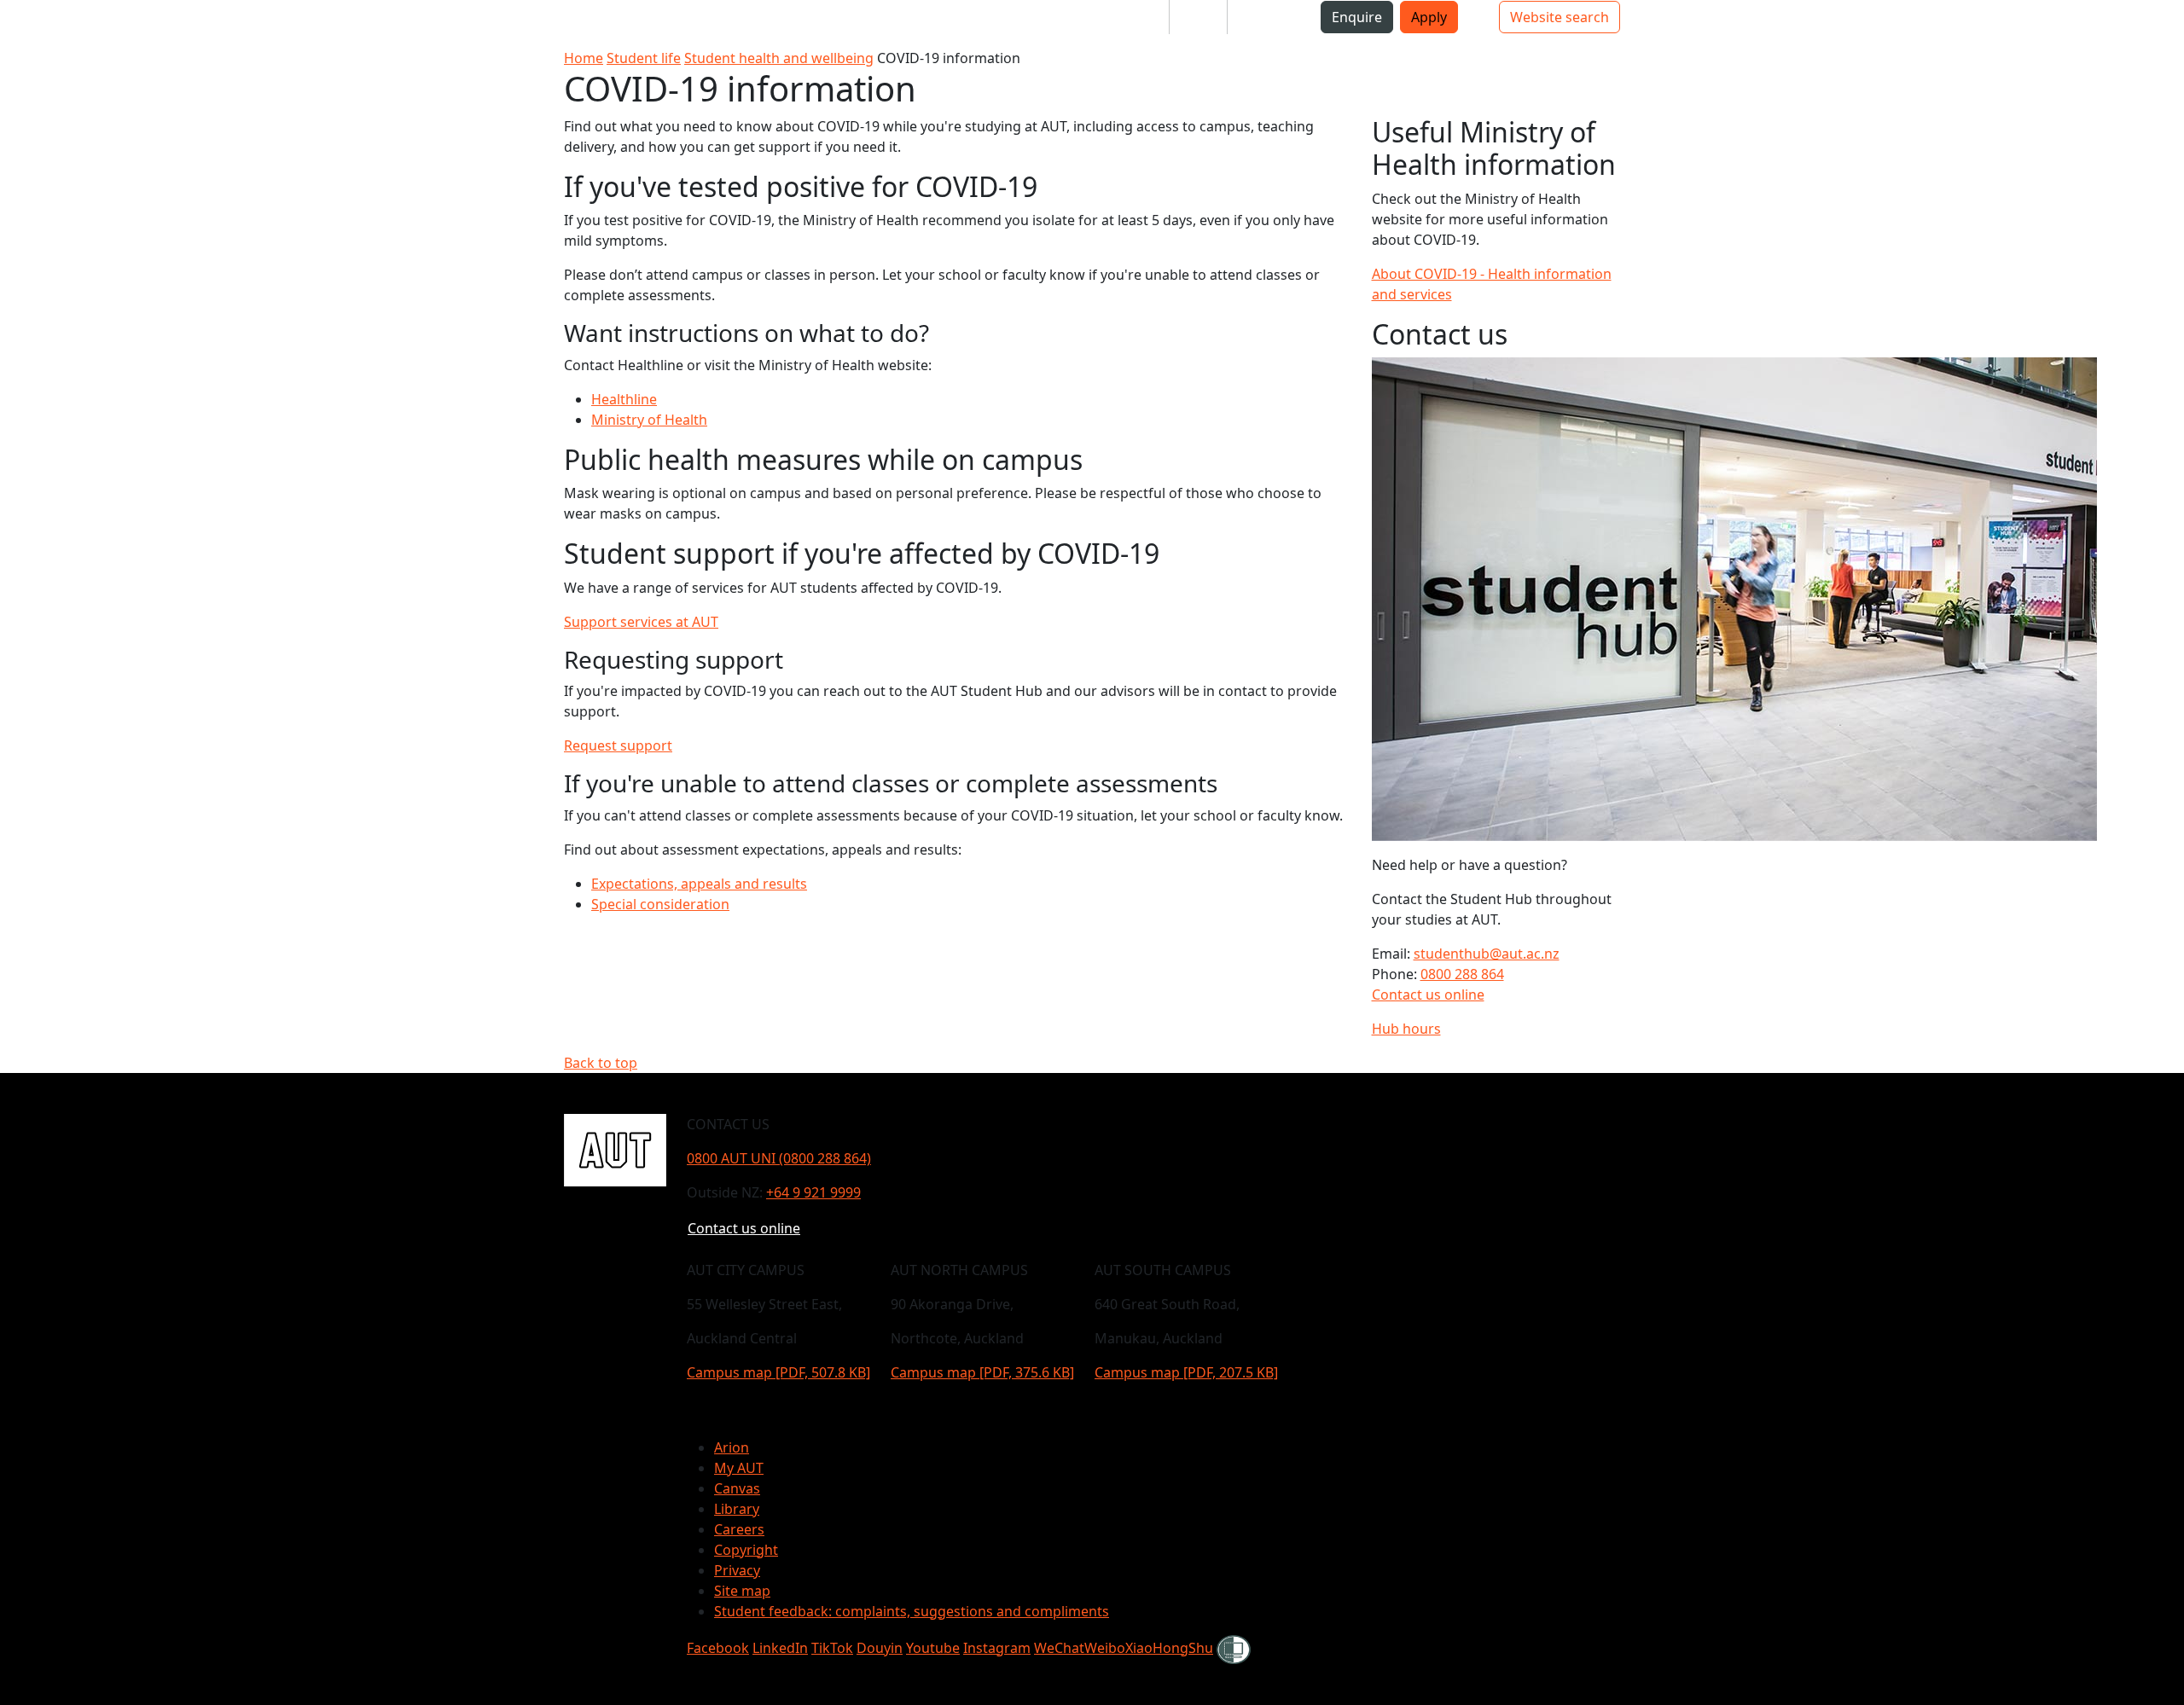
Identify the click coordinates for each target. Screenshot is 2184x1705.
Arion (732, 1447)
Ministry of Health (649, 420)
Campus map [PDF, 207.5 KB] (1186, 1372)
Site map (742, 1591)
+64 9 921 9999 (813, 1192)
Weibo (1105, 1648)
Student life (644, 58)
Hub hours (1406, 1029)
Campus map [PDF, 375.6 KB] (982, 1372)
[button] (84, 24)
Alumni (1264, 17)
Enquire (1357, 17)
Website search (1560, 17)
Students (1126, 17)
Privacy (737, 1570)
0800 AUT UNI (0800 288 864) (779, 1158)
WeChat (1059, 1648)
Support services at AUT (641, 622)
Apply (1429, 17)
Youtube (933, 1648)
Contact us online (1428, 995)
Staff (1198, 17)
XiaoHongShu (1169, 1648)
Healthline (624, 399)
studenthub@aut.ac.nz (1487, 954)
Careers (739, 1529)
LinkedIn (780, 1648)
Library (737, 1509)
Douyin (880, 1648)
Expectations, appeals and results (699, 884)
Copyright (746, 1550)
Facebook (718, 1648)
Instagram (997, 1648)
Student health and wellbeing (779, 58)
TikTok (832, 1648)
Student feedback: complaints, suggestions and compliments (912, 1611)
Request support (618, 745)
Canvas (737, 1488)
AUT (30, 23)
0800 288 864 (1462, 974)
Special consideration (660, 904)
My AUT (739, 1468)
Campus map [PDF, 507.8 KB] (778, 1372)
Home (584, 58)
